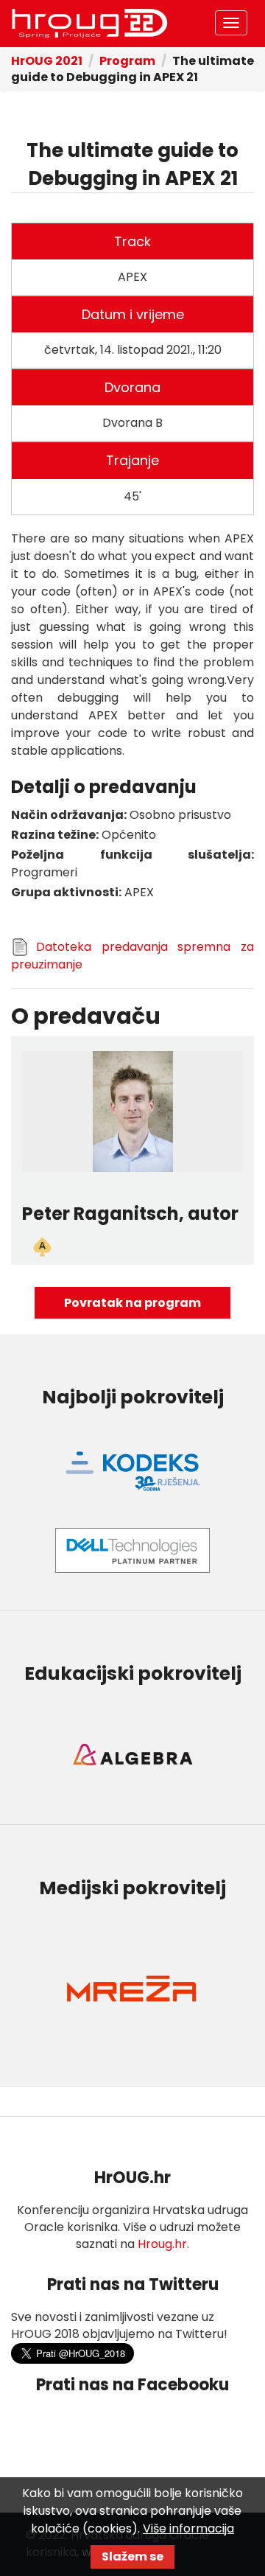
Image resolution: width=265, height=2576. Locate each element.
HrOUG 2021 (47, 61)
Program (127, 61)
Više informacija (188, 2528)
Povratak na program (132, 1303)
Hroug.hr (162, 2244)
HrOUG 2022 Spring (90, 24)
